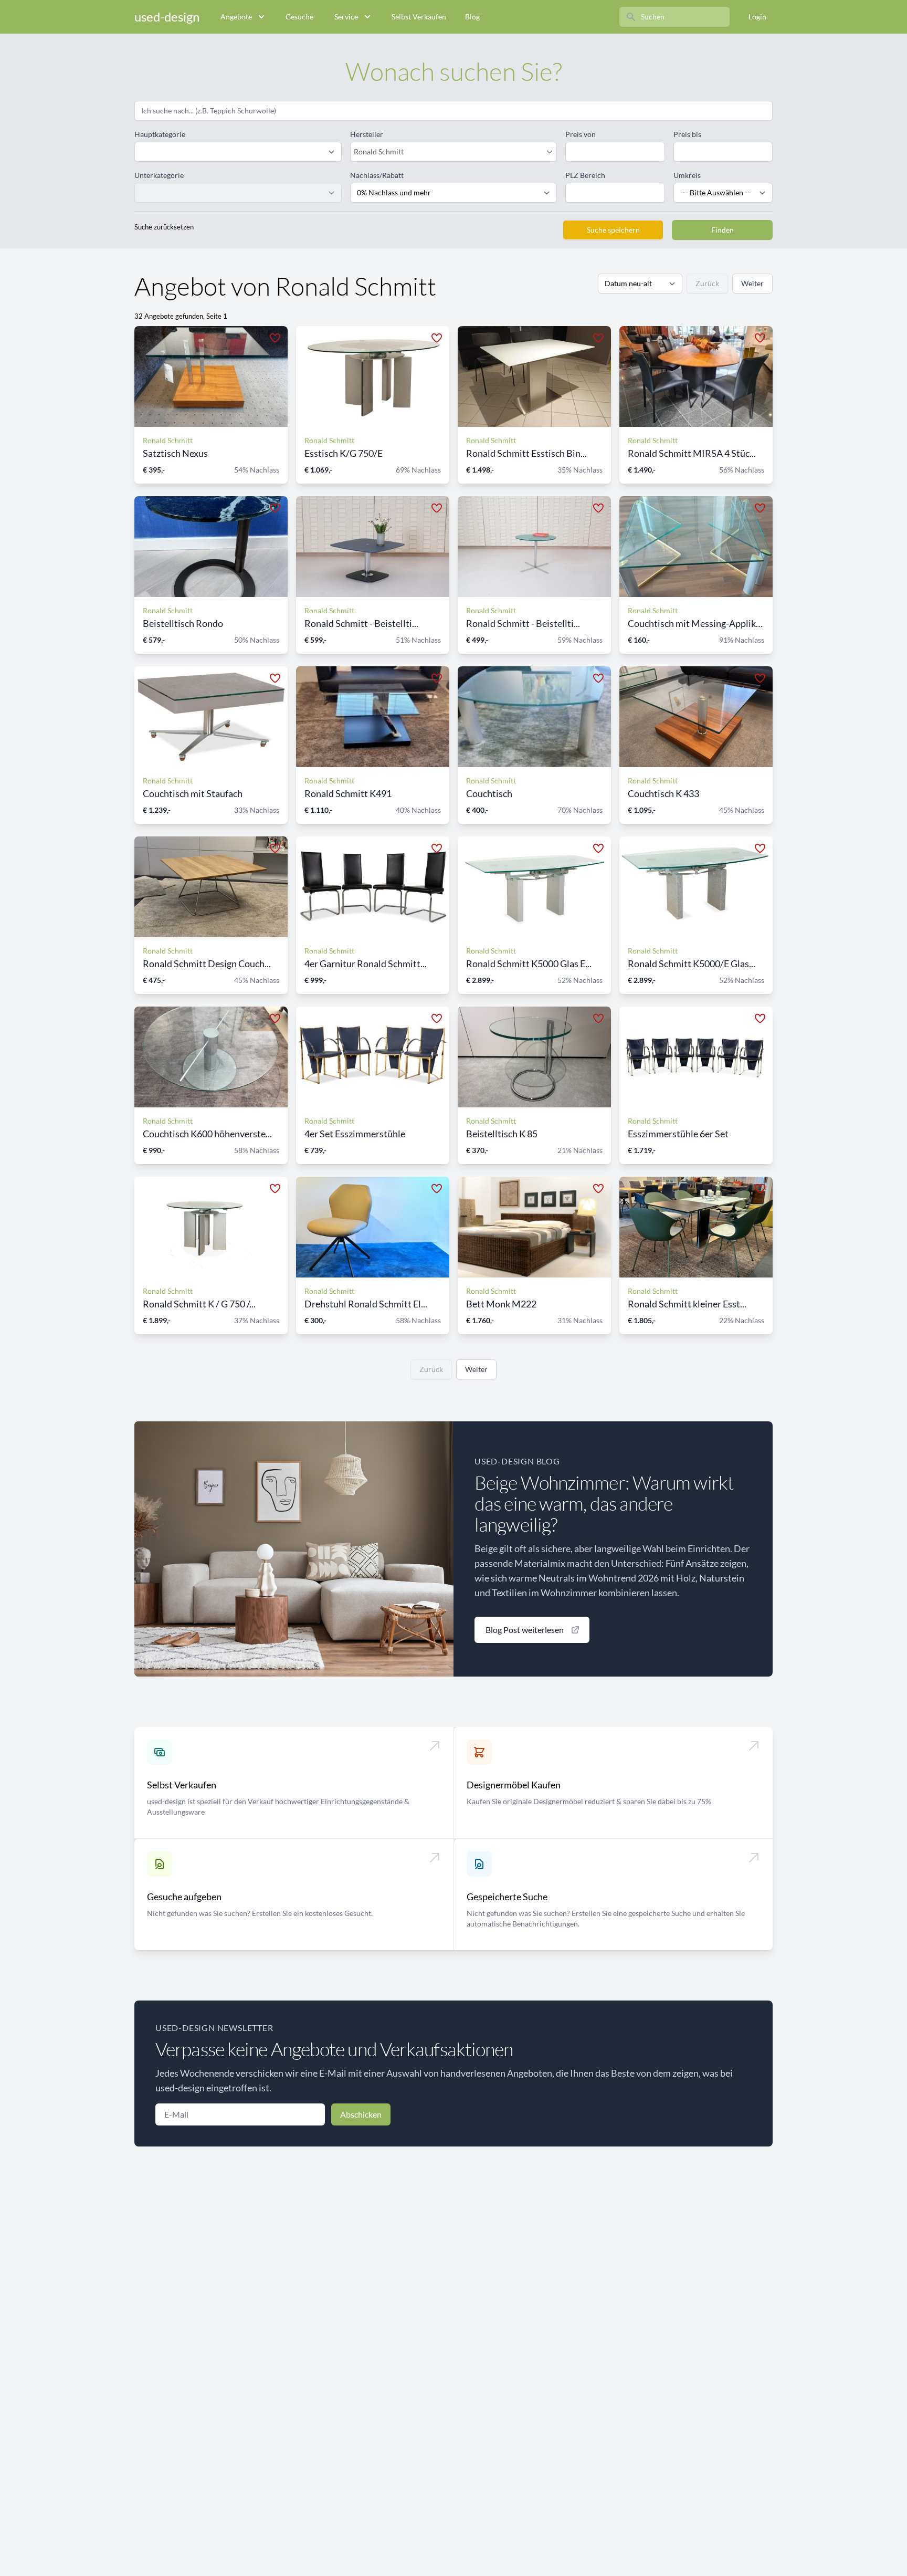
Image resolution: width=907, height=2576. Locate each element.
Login (757, 17)
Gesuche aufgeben (184, 1897)
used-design (167, 17)
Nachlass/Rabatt (377, 175)
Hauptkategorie (160, 134)
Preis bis (687, 134)
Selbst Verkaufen (419, 17)
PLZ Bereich (585, 175)
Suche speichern (613, 230)
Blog (472, 17)
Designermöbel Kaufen (514, 1785)
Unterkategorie (159, 175)
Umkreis (687, 175)
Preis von (581, 134)
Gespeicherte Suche (507, 1897)
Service (346, 17)
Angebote (236, 17)
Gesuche (299, 17)
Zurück (707, 283)
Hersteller (367, 134)
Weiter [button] (752, 283)
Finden (723, 230)
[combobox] (449, 152)
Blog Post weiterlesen (525, 1630)
